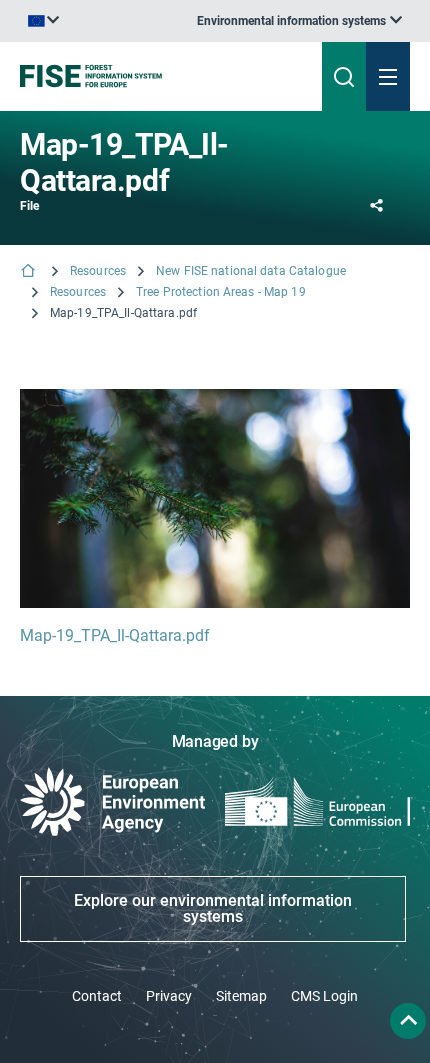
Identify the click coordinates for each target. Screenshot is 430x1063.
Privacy (169, 996)
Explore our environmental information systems (213, 908)
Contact (97, 996)
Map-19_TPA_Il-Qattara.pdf (115, 635)
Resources (98, 271)
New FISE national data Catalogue (251, 271)
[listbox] (299, 21)
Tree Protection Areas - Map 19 (221, 292)
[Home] (30, 272)
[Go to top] (408, 1021)
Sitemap (241, 996)
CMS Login (324, 996)
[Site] (145, 76)
